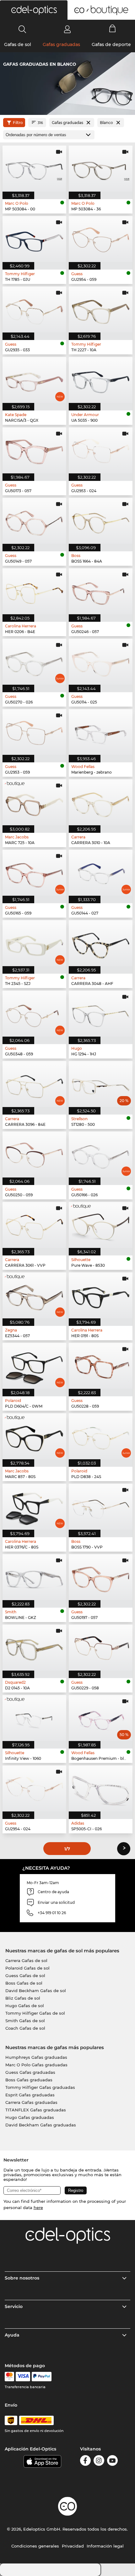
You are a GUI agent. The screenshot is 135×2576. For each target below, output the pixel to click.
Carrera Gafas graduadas (31, 2102)
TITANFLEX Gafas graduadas (36, 2110)
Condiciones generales (35, 2546)
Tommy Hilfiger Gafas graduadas (40, 2087)
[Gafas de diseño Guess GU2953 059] (34, 732)
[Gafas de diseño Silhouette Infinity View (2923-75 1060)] (34, 1718)
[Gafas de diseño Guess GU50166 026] (101, 1154)
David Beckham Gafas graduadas (41, 2125)
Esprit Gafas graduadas (30, 2095)
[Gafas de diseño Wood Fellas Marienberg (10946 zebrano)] (101, 732)
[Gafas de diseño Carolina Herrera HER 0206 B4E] (34, 591)
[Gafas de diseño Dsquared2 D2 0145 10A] (34, 1648)
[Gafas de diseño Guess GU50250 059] (34, 1154)
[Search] (22, 29)
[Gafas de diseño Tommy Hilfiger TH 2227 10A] (101, 309)
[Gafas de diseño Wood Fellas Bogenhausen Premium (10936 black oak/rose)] (101, 1718)
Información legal (105, 2546)
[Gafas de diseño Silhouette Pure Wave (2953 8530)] (101, 1225)
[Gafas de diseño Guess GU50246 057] (101, 591)
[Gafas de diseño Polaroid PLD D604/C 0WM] (34, 1366)
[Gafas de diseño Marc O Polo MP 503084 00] (34, 169)
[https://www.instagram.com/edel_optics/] (99, 2462)
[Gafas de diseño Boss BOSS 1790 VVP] (101, 1507)
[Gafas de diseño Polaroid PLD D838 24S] (101, 1436)
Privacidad (73, 2546)
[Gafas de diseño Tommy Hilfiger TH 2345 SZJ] (34, 943)
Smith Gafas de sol (25, 2021)
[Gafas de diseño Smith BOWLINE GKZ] (34, 1577)
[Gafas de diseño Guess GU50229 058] (101, 1648)
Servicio (14, 2306)
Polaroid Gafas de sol (27, 1968)
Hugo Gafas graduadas (30, 2117)
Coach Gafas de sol (25, 2028)
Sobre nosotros (22, 2278)
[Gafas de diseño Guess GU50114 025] (101, 662)
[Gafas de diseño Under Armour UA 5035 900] (101, 380)
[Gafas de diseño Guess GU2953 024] (101, 450)
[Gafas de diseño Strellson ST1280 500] (101, 1084)
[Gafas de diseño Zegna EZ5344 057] (34, 1295)
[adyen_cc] (9, 2377)
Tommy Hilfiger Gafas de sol (35, 2013)
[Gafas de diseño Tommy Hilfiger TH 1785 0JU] (34, 239)
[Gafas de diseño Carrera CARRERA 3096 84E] (34, 1084)
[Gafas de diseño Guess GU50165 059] (34, 873)
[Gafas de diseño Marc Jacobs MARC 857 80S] (34, 1436)
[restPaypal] (42, 2377)
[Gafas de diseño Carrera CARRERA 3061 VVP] (34, 1225)
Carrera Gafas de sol (26, 1960)
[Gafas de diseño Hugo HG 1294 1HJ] (101, 1014)
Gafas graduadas (61, 44)
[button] (34, 10)
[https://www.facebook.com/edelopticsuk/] (85, 2462)
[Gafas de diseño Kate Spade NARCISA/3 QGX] (34, 380)
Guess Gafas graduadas (30, 2072)
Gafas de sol (18, 44)
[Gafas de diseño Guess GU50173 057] (34, 450)
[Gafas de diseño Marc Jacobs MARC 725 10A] (34, 802)
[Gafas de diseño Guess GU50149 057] (34, 521)
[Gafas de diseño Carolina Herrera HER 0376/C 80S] (34, 1507)
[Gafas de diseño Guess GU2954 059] (101, 239)
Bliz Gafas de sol (23, 1998)
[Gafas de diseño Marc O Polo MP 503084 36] (101, 169)
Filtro (18, 123)
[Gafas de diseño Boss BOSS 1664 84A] (101, 521)
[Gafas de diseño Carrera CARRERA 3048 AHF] (101, 943)
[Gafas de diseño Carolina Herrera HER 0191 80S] (101, 1295)
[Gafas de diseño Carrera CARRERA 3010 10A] (101, 802)
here (38, 2208)
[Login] (67, 29)
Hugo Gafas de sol (25, 2006)
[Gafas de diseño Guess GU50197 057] (101, 1577)
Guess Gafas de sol (25, 1976)
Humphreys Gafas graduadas (36, 2057)
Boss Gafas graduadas (29, 2080)
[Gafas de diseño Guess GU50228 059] (101, 1366)
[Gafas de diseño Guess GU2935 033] (34, 309)
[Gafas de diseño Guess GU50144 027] (101, 873)
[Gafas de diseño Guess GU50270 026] (34, 662)
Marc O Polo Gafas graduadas (36, 2065)
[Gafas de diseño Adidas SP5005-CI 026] (101, 1788)
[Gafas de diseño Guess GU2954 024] (34, 1788)
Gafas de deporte (111, 44)
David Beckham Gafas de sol (36, 1991)
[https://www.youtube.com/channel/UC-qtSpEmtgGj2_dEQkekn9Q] (112, 2462)
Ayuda (12, 2335)
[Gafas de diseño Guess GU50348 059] (34, 1014)
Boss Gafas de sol (24, 1983)
